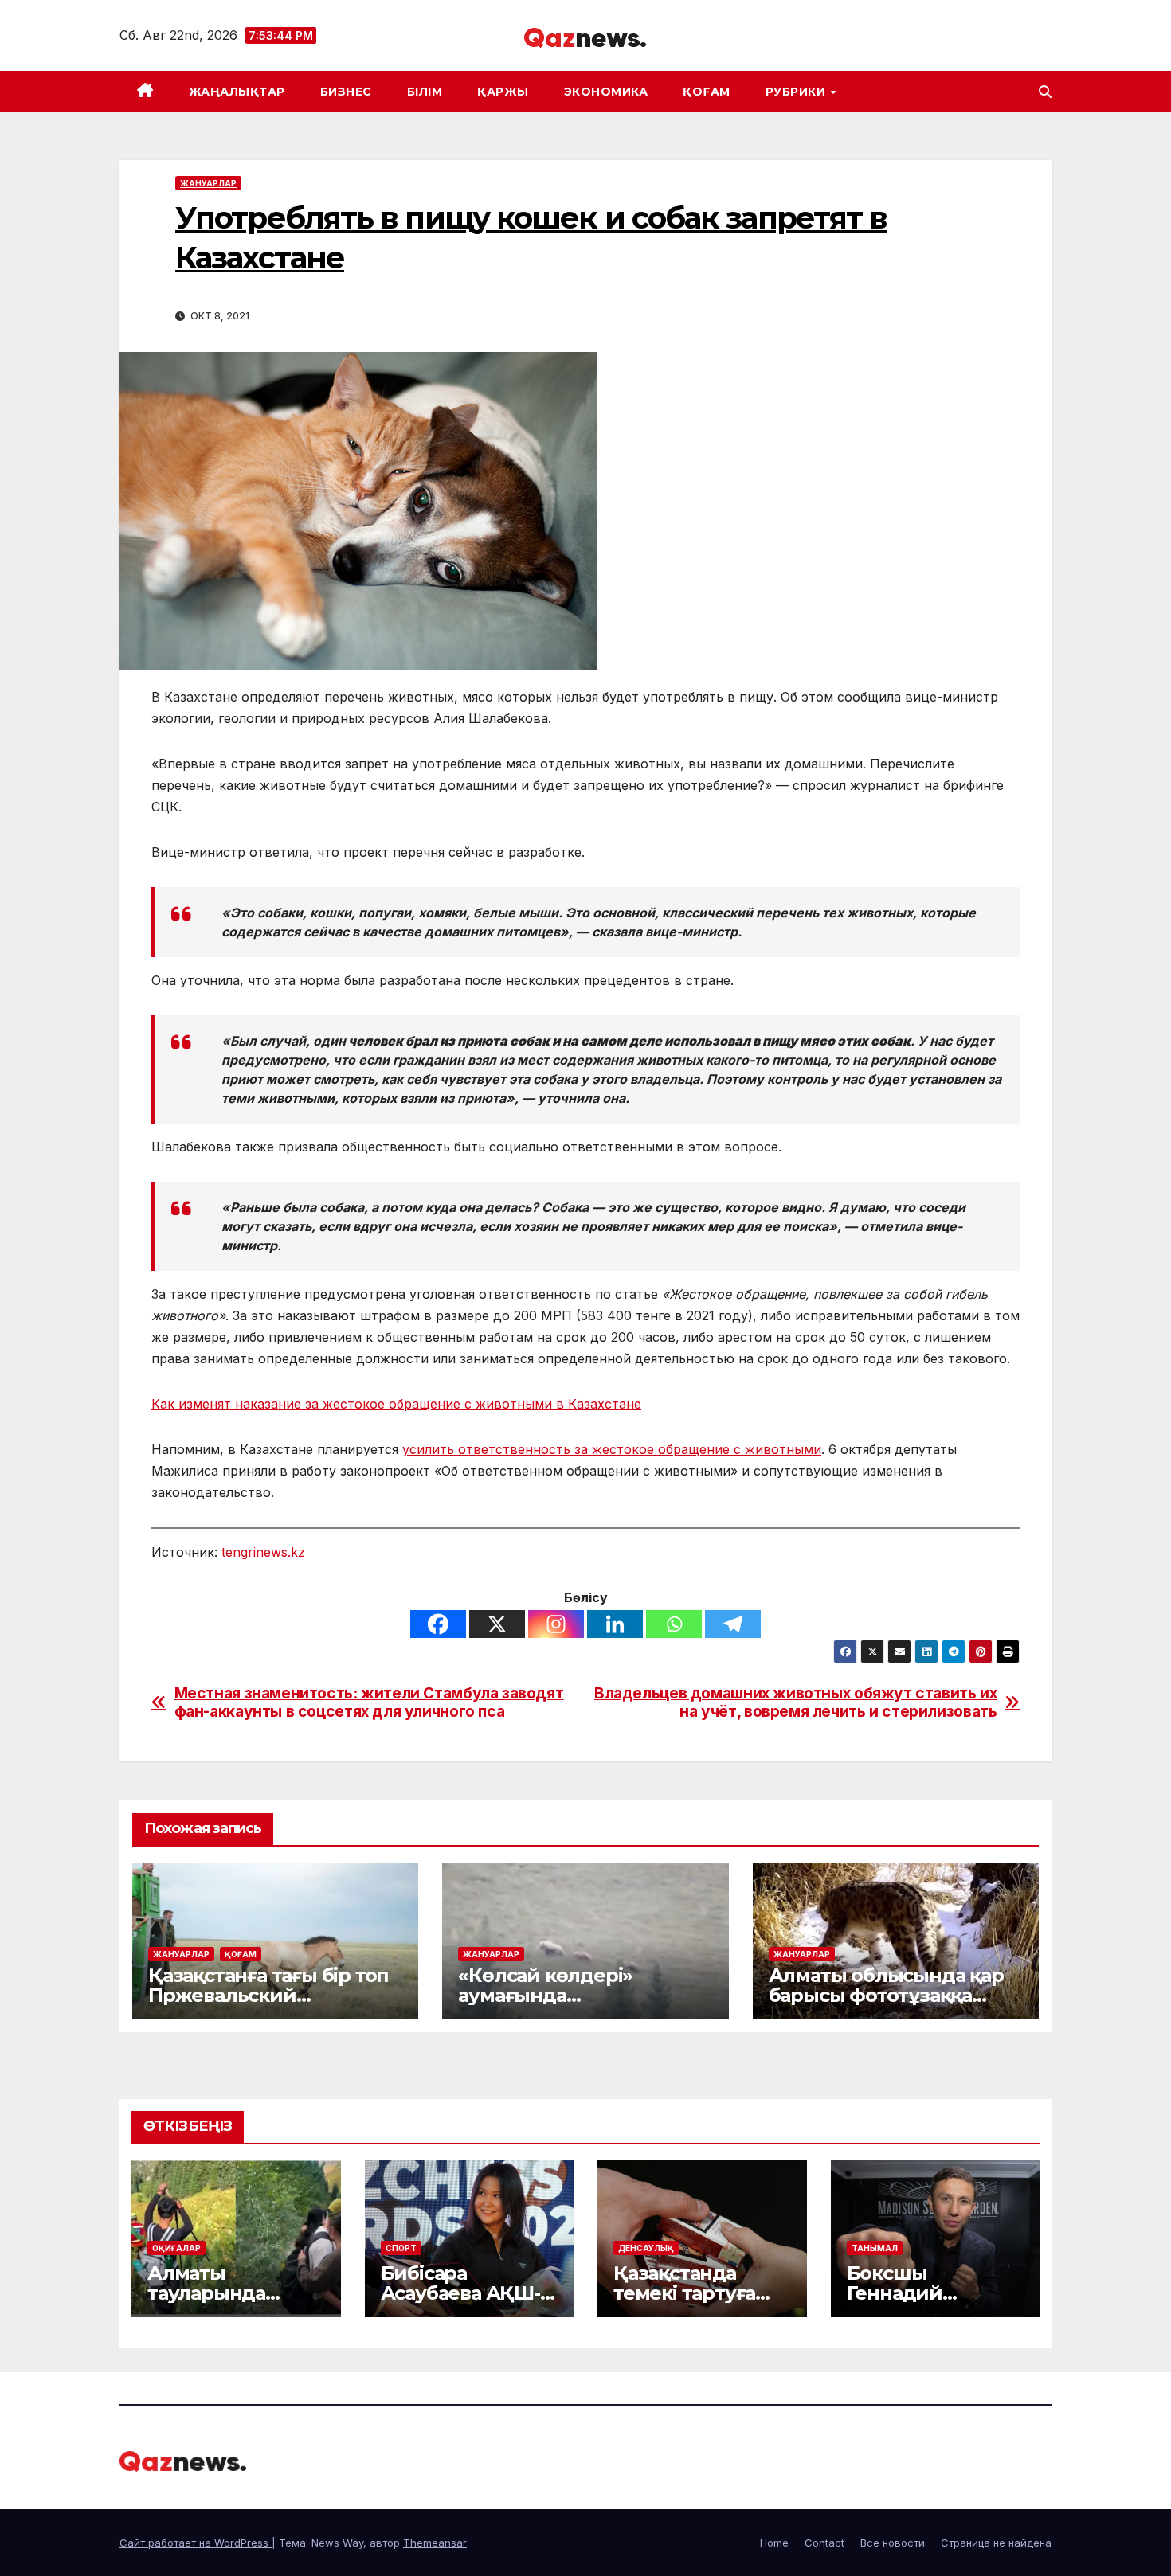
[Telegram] (733, 1624)
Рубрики (797, 92)
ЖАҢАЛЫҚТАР (237, 92)
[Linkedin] (615, 1624)
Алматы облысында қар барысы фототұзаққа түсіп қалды (886, 1995)
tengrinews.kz (263, 1552)
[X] (497, 1624)
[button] (1045, 92)
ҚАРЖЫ (503, 92)
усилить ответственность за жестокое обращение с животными (612, 1449)
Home (774, 2543)
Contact (824, 2543)
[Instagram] (556, 1624)
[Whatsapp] (674, 1624)
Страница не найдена (996, 2543)
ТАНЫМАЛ (875, 2248)
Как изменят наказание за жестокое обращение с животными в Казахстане (396, 1404)
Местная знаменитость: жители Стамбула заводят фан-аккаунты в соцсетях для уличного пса (369, 1702)
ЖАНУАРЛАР (208, 183)
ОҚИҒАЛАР (176, 2248)
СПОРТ (401, 2248)
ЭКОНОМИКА (606, 92)
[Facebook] (438, 1624)
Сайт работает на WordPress (196, 2543)
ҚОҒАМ (707, 92)
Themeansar (435, 2543)
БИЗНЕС (346, 92)
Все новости (893, 2543)
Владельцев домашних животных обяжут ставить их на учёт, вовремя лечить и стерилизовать (795, 1702)
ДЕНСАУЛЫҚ (646, 2248)
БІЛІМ (425, 92)
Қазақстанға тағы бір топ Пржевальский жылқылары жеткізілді (268, 1995)
